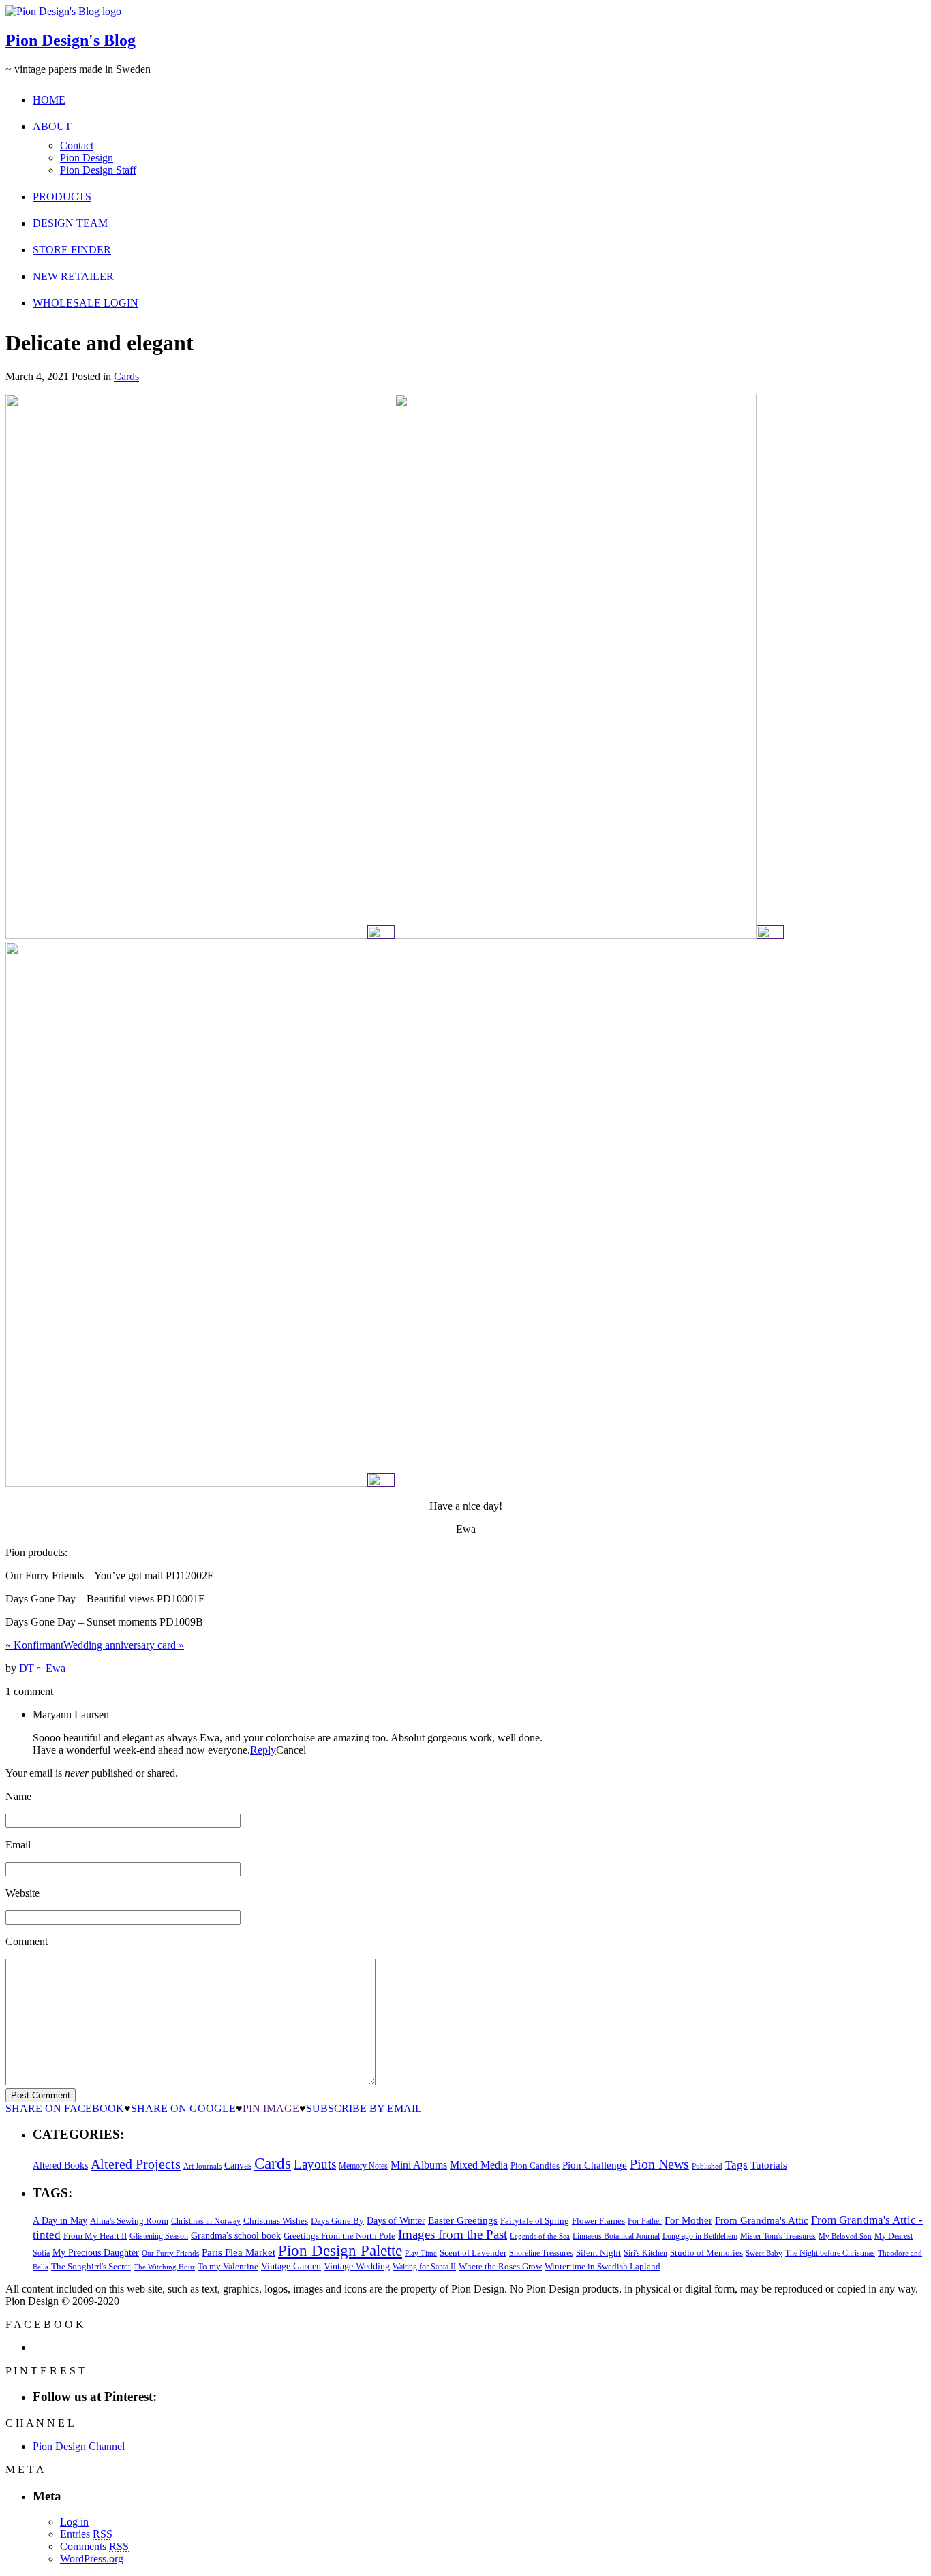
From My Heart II (95, 2236)
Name (18, 1796)
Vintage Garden (291, 2266)
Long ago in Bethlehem (700, 2236)
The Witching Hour (164, 2267)
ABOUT (52, 126)
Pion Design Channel (79, 2446)
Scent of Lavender (473, 2253)
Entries (86, 2534)
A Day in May (60, 2220)
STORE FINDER (72, 250)
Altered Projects (136, 2164)
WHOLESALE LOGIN (86, 303)
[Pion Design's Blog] (63, 11)
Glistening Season (159, 2236)
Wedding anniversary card (124, 1645)
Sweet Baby (764, 2253)
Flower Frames (598, 2221)
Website (22, 1893)
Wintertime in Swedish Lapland (602, 2266)
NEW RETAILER (73, 276)
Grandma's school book (236, 2236)
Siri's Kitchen (645, 2253)
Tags (736, 2165)
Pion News (659, 2164)
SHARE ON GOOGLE (183, 2108)
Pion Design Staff (98, 170)
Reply (263, 1750)
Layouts (315, 2164)
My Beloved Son (845, 2236)
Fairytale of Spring (535, 2221)
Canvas (238, 2166)
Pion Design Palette (340, 2251)
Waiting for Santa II (424, 2267)
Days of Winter (396, 2221)
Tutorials (769, 2165)
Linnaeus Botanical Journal (616, 2236)
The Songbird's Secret (91, 2266)
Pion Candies (535, 2166)
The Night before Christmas (830, 2253)
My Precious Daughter (96, 2253)
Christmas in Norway (206, 2221)
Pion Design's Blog (71, 40)
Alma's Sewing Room (129, 2221)
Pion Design (87, 158)
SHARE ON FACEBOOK (65, 2108)
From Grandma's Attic (762, 2220)
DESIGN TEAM (70, 223)
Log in (74, 2522)
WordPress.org (92, 2559)
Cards (126, 376)
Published (707, 2166)
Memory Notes (363, 2166)
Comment (27, 1941)
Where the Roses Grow (500, 2267)
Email (18, 1845)
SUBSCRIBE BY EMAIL (364, 2108)
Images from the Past (453, 2234)
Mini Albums (419, 2165)
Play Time (421, 2253)
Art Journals (202, 2166)
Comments (94, 2546)
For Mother (688, 2220)
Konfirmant (34, 1645)
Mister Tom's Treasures (778, 2236)
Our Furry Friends (170, 2253)
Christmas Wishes (276, 2221)
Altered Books (60, 2165)
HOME (49, 100)
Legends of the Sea (540, 2236)
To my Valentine (228, 2267)
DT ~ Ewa (42, 1668)
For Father (645, 2221)
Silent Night (598, 2253)
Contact (77, 145)
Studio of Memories (706, 2253)
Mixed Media (479, 2165)
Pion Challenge (595, 2165)
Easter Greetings (463, 2220)
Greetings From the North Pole (339, 2236)
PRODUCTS (62, 197)
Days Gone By (337, 2221)
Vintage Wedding (357, 2266)
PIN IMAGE (271, 2108)
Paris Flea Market (239, 2252)
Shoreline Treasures (541, 2253)
